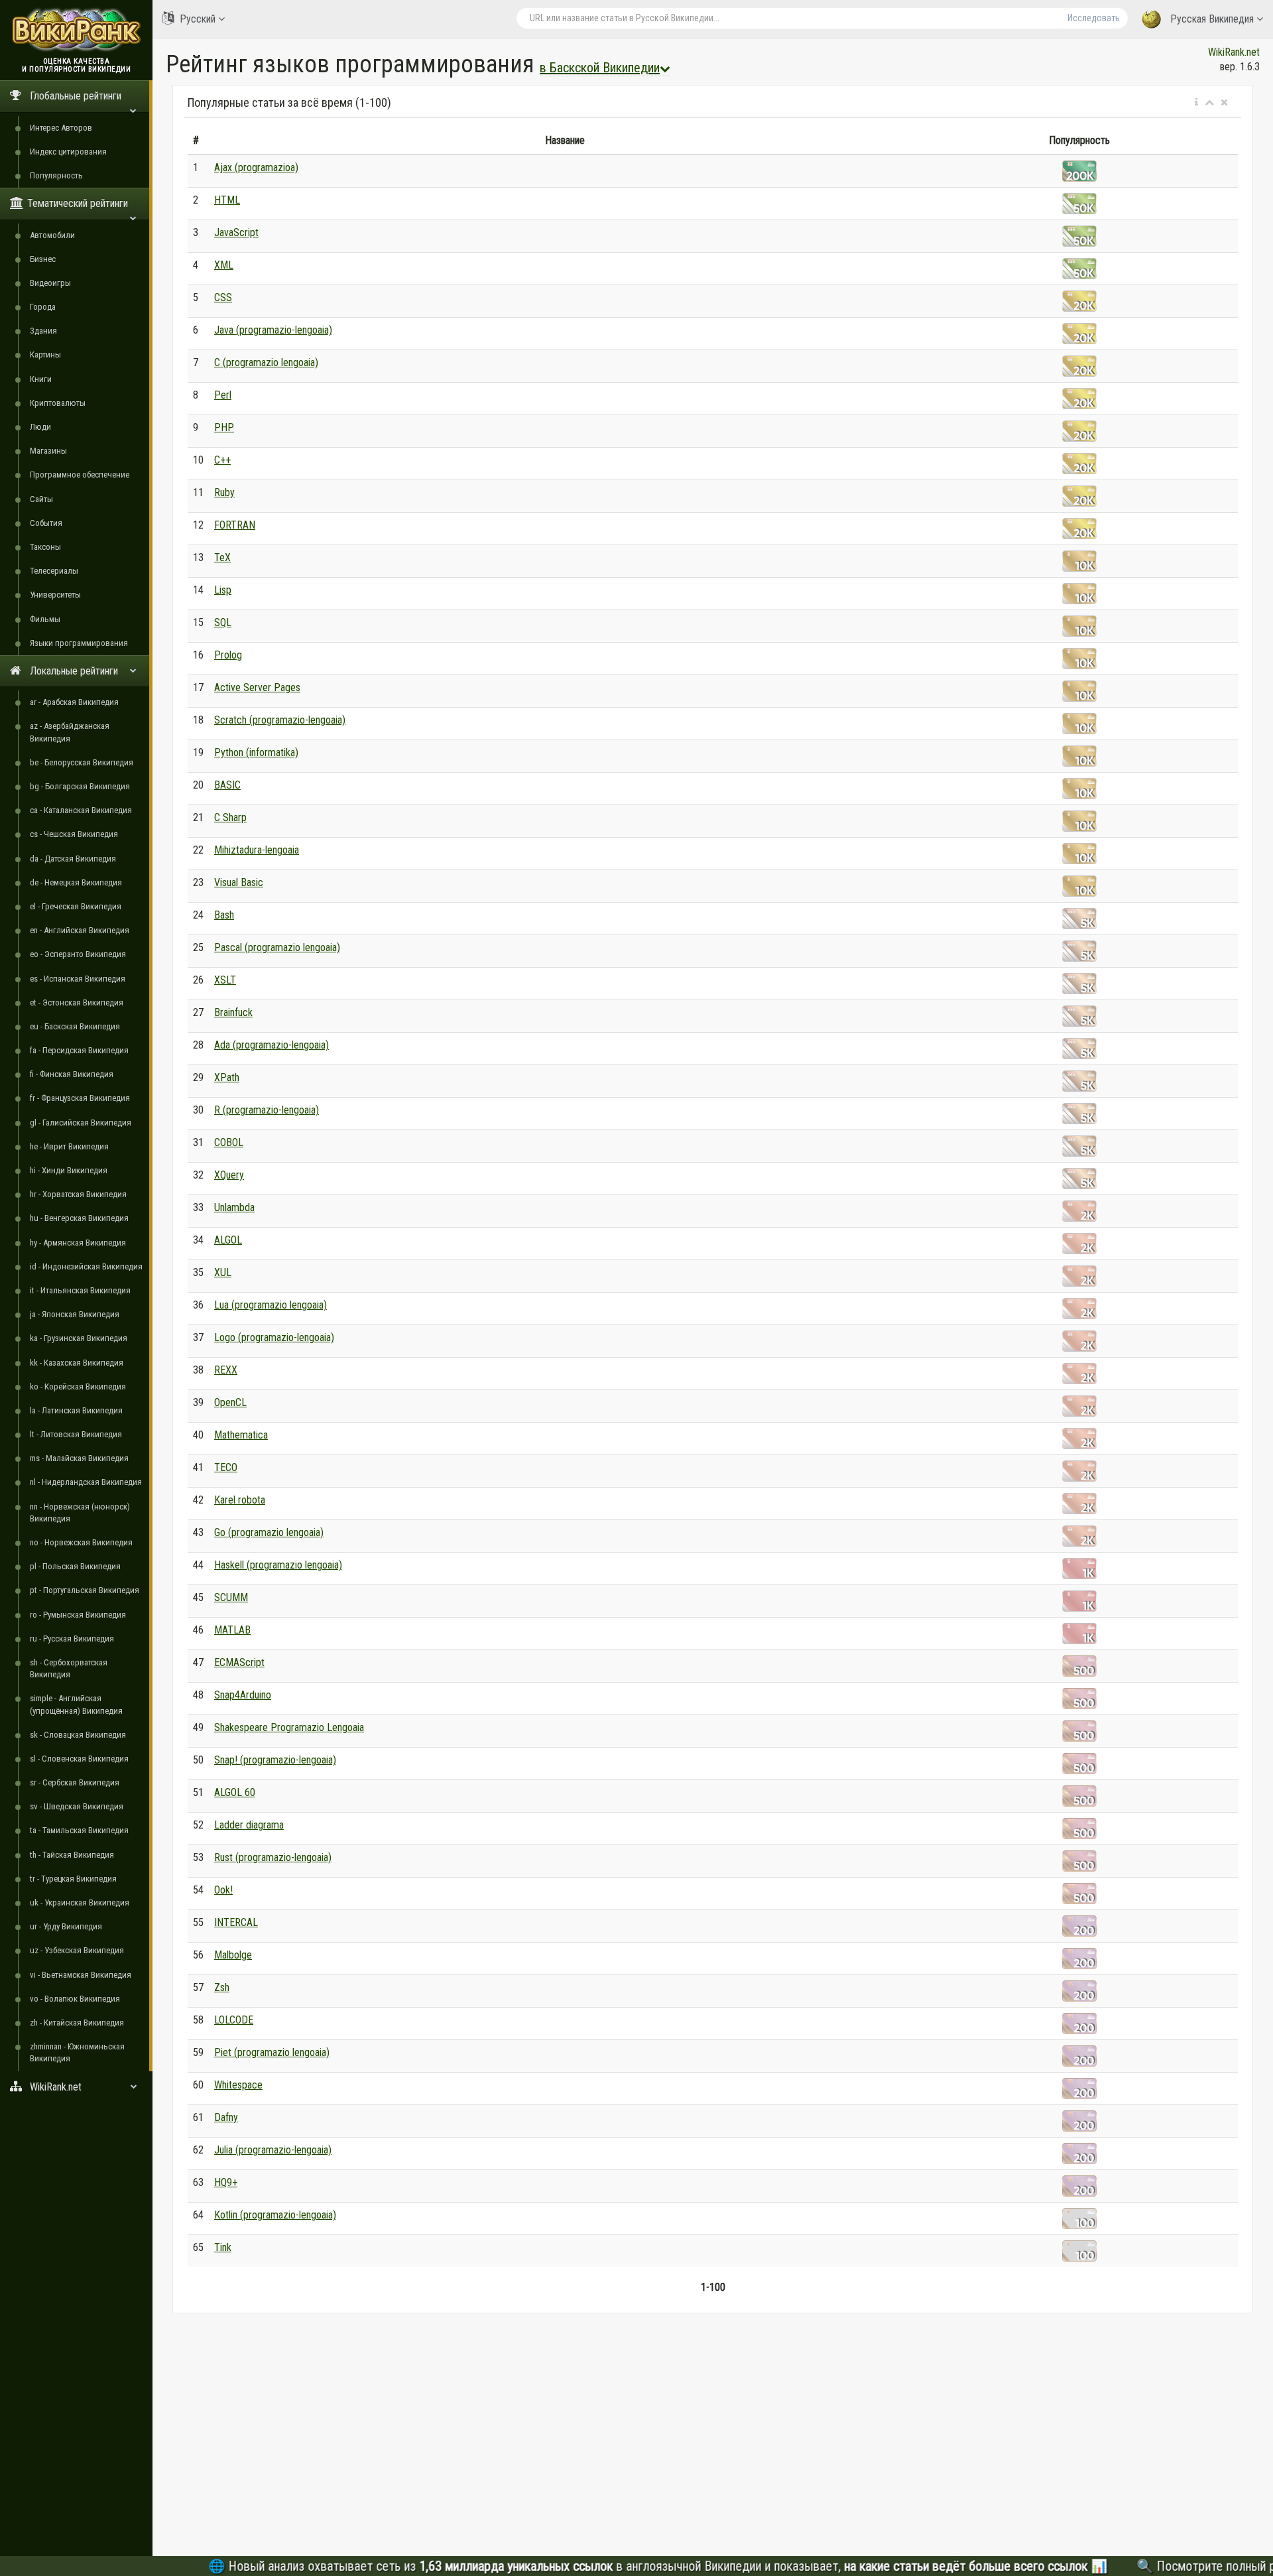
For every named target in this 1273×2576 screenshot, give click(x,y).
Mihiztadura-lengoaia (257, 850)
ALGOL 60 (235, 1792)
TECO (226, 1467)
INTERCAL (236, 1922)
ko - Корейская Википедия (78, 1386)
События (46, 523)
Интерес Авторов (61, 128)
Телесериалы (54, 571)
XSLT (225, 980)
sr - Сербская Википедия (75, 1782)
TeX (222, 557)
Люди (40, 427)
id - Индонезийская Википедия (86, 1266)
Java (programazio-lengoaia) (273, 330)
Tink (223, 2247)
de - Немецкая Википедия (76, 882)
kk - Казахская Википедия (77, 1363)
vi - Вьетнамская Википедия (81, 1975)
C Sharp (230, 817)
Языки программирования (79, 643)
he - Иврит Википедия (69, 1146)
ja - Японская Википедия (75, 1314)
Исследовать (1094, 18)
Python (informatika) (256, 752)
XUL (223, 1272)
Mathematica (241, 1435)
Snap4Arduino (243, 1695)
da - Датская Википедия (73, 859)
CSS (223, 297)
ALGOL (228, 1240)
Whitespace (238, 2085)
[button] (1196, 103)
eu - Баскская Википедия (75, 1026)
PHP (224, 427)
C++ (222, 460)
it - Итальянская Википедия (80, 1290)
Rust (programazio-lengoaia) (273, 1857)
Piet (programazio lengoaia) (272, 2052)
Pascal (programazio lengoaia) (277, 947)
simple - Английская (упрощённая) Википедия (76, 1704)
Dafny (226, 2117)
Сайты (41, 499)
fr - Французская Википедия (80, 1098)
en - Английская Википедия (80, 930)
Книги (41, 379)
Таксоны (45, 547)
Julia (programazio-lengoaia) (273, 2150)
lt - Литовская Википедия (76, 1434)
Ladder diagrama (249, 1825)
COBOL (229, 1142)
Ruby (224, 492)
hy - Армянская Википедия (78, 1243)
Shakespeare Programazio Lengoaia (289, 1727)
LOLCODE (234, 2020)
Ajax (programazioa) (256, 167)
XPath (227, 1077)
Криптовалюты (58, 403)
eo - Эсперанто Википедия (78, 954)
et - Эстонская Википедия (77, 1002)
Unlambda (234, 1207)
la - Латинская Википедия (76, 1410)
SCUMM (231, 1597)
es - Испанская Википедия (78, 979)
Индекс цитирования (68, 152)
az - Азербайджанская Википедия (70, 732)
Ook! (223, 1890)
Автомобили (52, 235)
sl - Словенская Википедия (79, 1759)
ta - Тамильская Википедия (79, 1830)
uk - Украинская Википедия (80, 1902)
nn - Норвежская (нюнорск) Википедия (80, 1513)
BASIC (227, 785)
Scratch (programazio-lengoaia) (280, 720)
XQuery (229, 1175)
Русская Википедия (1212, 19)
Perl (223, 395)
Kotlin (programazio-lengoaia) (275, 2215)
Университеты (55, 595)
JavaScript (236, 232)
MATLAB (232, 1630)
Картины (45, 354)
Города (43, 307)
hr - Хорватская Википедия (78, 1194)
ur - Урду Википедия (66, 1926)
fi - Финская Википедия (72, 1074)
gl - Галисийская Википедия (81, 1123)
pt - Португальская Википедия (85, 1590)
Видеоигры (50, 283)
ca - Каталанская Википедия (81, 810)
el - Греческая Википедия (76, 906)
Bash (224, 915)
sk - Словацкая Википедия (78, 1735)
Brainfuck (233, 1012)
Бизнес (43, 259)
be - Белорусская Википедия (82, 762)
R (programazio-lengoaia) (267, 1110)
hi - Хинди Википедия (69, 1170)
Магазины (48, 451)
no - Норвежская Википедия (81, 1542)
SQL (223, 622)
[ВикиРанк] (76, 28)
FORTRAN (235, 525)
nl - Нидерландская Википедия (86, 1482)
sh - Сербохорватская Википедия (69, 1668)
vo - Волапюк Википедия (75, 1999)
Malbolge (233, 1955)
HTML (227, 200)
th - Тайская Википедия (72, 1855)
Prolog (228, 655)
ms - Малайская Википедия (79, 1458)
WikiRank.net (1234, 52)
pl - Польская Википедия (75, 1566)
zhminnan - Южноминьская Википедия (77, 2052)
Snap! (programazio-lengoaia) (275, 1760)
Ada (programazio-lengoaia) (272, 1045)
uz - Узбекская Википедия (77, 1950)
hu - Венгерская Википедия (79, 1218)
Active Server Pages (257, 687)
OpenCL (230, 1402)
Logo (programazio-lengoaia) (274, 1337)
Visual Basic (239, 882)
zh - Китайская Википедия (77, 2023)
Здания (43, 331)
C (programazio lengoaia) (266, 362)
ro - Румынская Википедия (78, 1615)
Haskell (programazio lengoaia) (278, 1565)
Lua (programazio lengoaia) (271, 1305)
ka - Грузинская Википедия (79, 1338)
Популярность (56, 175)
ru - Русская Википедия (72, 1639)
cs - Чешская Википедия (74, 834)
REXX (226, 1370)
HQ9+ (226, 2182)
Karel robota (240, 1500)
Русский (198, 19)
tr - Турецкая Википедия (73, 1879)
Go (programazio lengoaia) (269, 1532)
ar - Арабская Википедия (74, 702)
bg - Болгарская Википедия (80, 786)
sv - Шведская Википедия (77, 1806)
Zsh (222, 1987)
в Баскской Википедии (600, 68)
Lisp (223, 590)
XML (224, 265)
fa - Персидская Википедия (79, 1050)
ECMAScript (239, 1662)
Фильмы (45, 619)
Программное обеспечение (80, 475)
